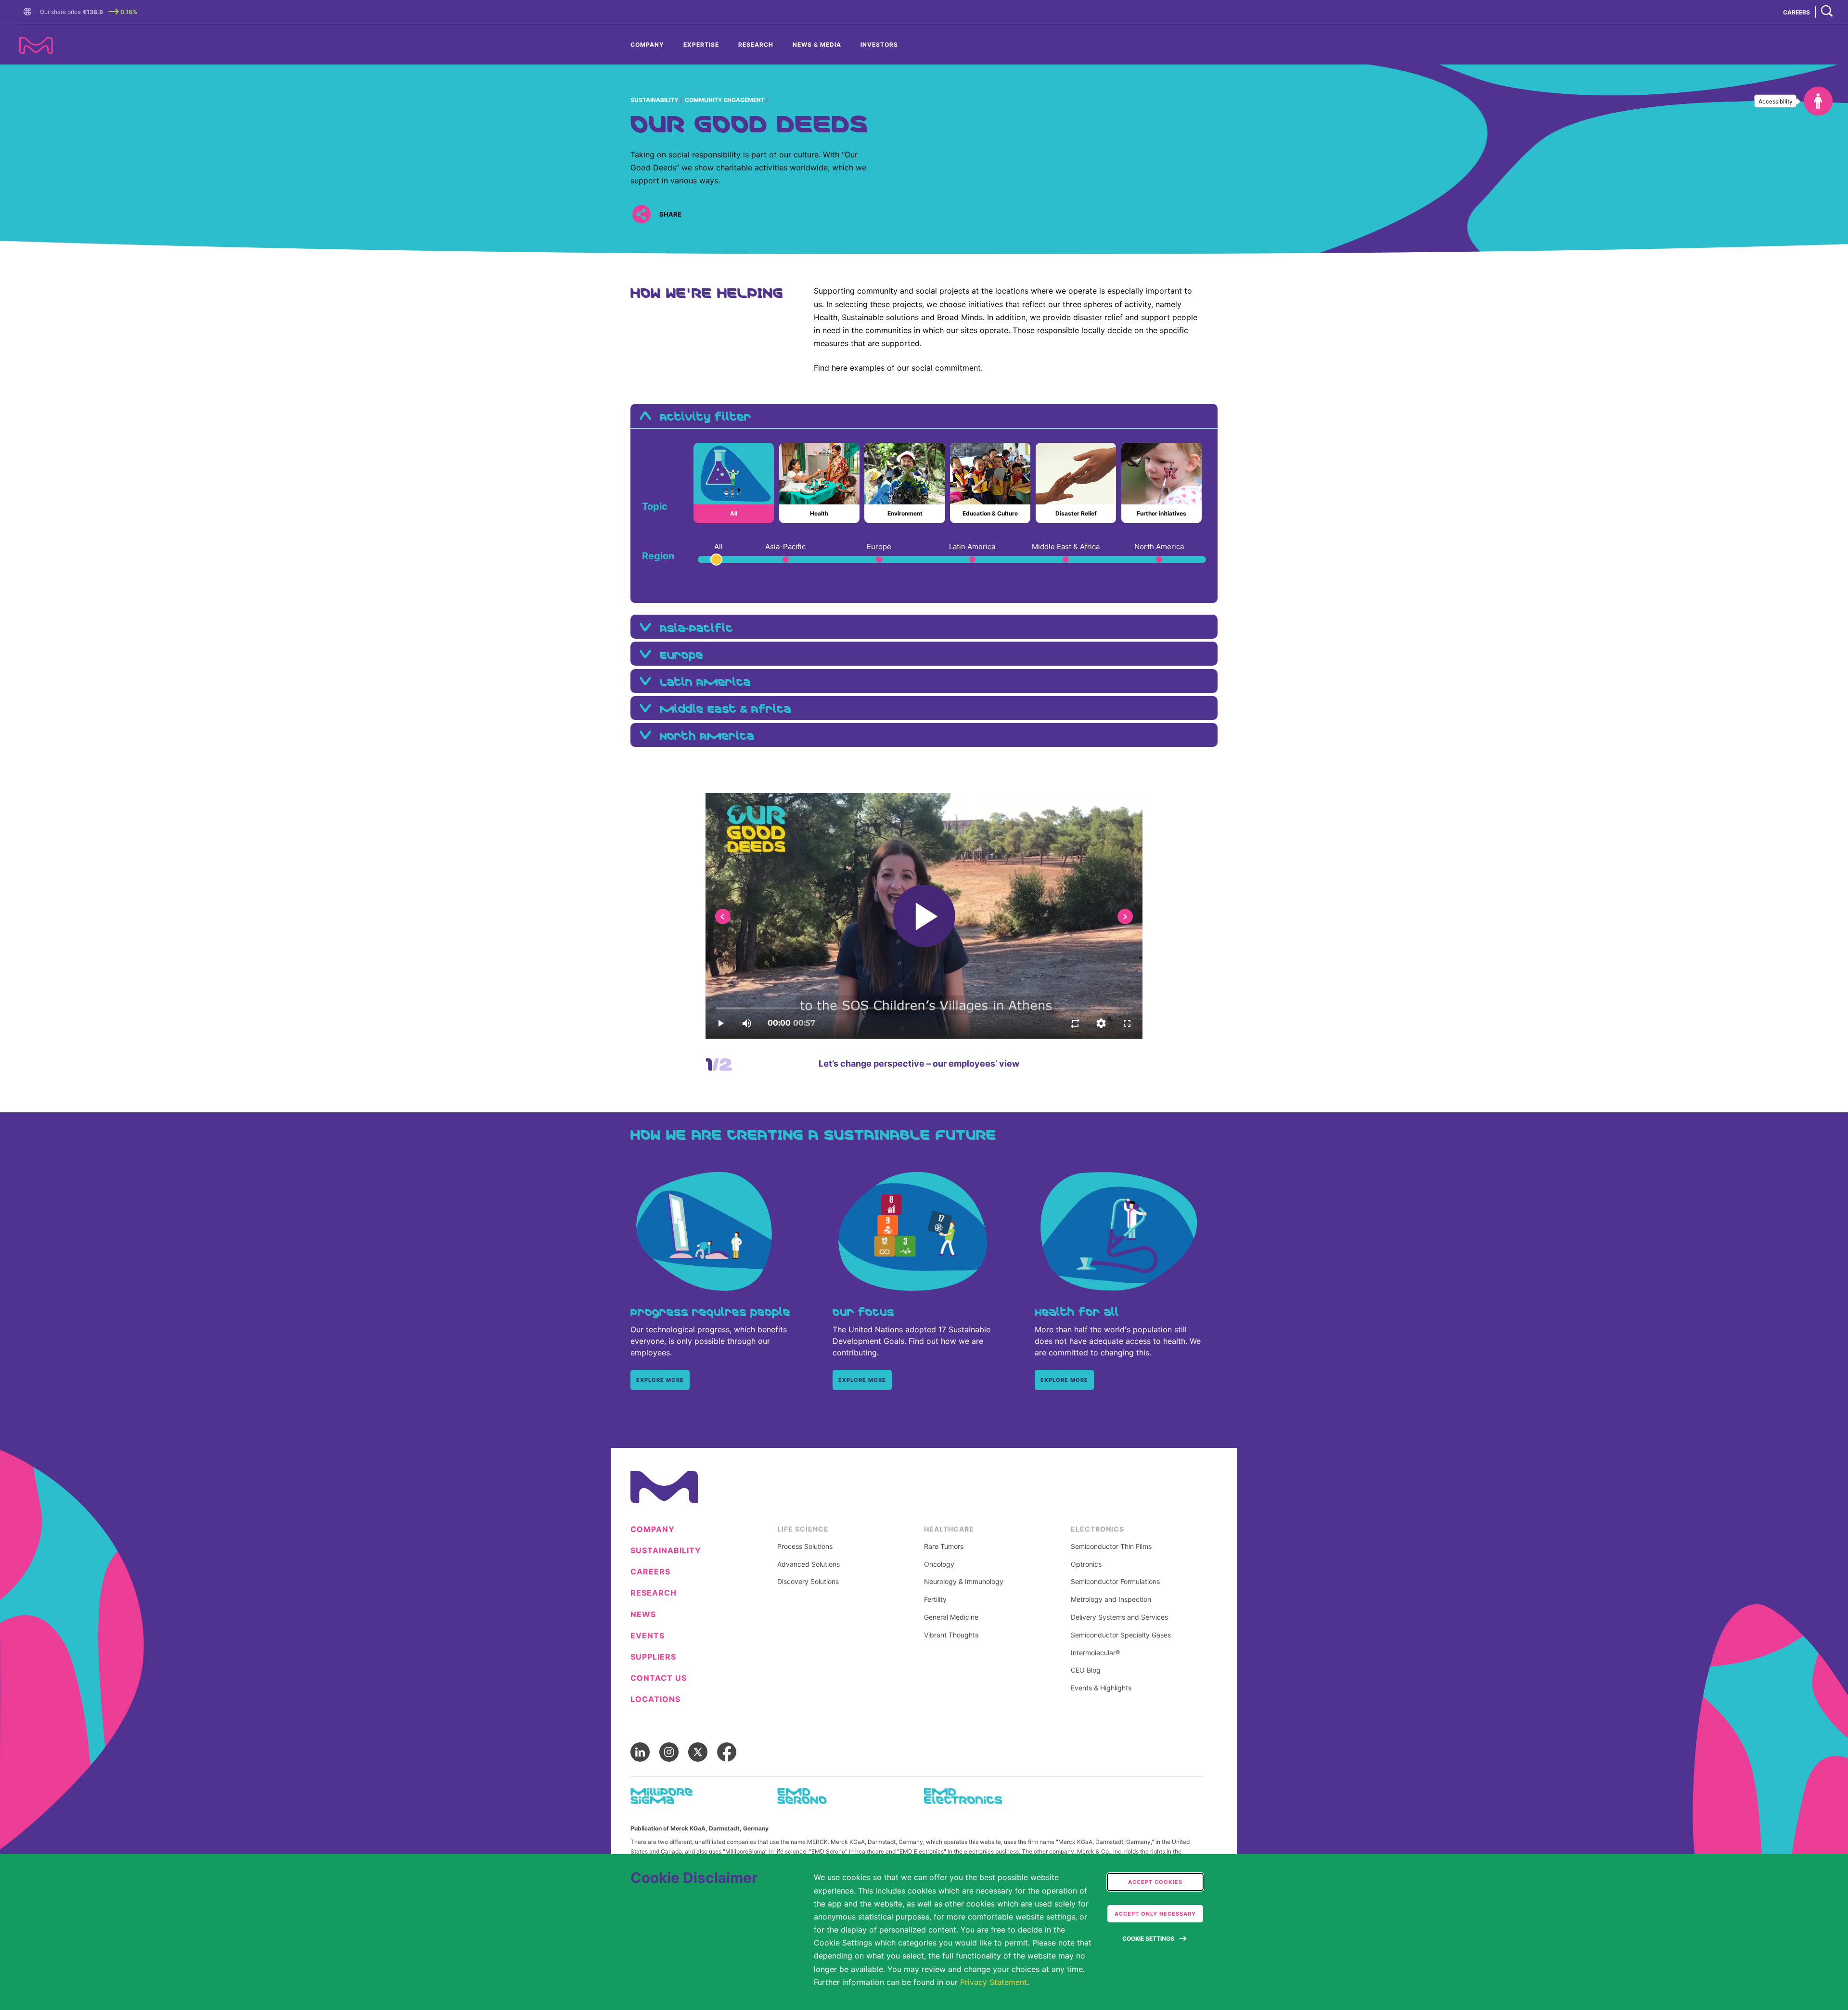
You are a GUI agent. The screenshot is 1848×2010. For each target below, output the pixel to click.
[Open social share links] (641, 214)
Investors (879, 45)
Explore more (660, 1380)
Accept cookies (1155, 1882)
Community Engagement (725, 100)
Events (648, 1636)
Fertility (935, 1599)
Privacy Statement (994, 1982)
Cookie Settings (1148, 1939)
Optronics (1086, 1564)
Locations (655, 1699)
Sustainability (654, 100)
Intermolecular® (1095, 1653)
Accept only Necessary (1155, 1914)
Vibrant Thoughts (951, 1635)
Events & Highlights (1101, 1688)
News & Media (817, 45)
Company (647, 45)
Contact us (659, 1678)
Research (756, 45)
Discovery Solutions (808, 1582)
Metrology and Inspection (1111, 1599)
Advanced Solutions (808, 1564)
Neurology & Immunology (964, 1582)
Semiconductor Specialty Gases (1121, 1635)
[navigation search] (1827, 12)
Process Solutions (805, 1546)
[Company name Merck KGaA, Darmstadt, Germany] (36, 45)
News (643, 1615)
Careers (650, 1572)
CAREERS (1797, 12)
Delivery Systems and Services (1119, 1617)
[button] (29, 12)
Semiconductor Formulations (1115, 1582)
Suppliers (653, 1657)
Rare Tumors (944, 1546)
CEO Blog (1086, 1670)
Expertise (701, 45)
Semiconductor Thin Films (1111, 1546)
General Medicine (951, 1617)
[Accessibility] (1818, 101)
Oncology (939, 1564)
